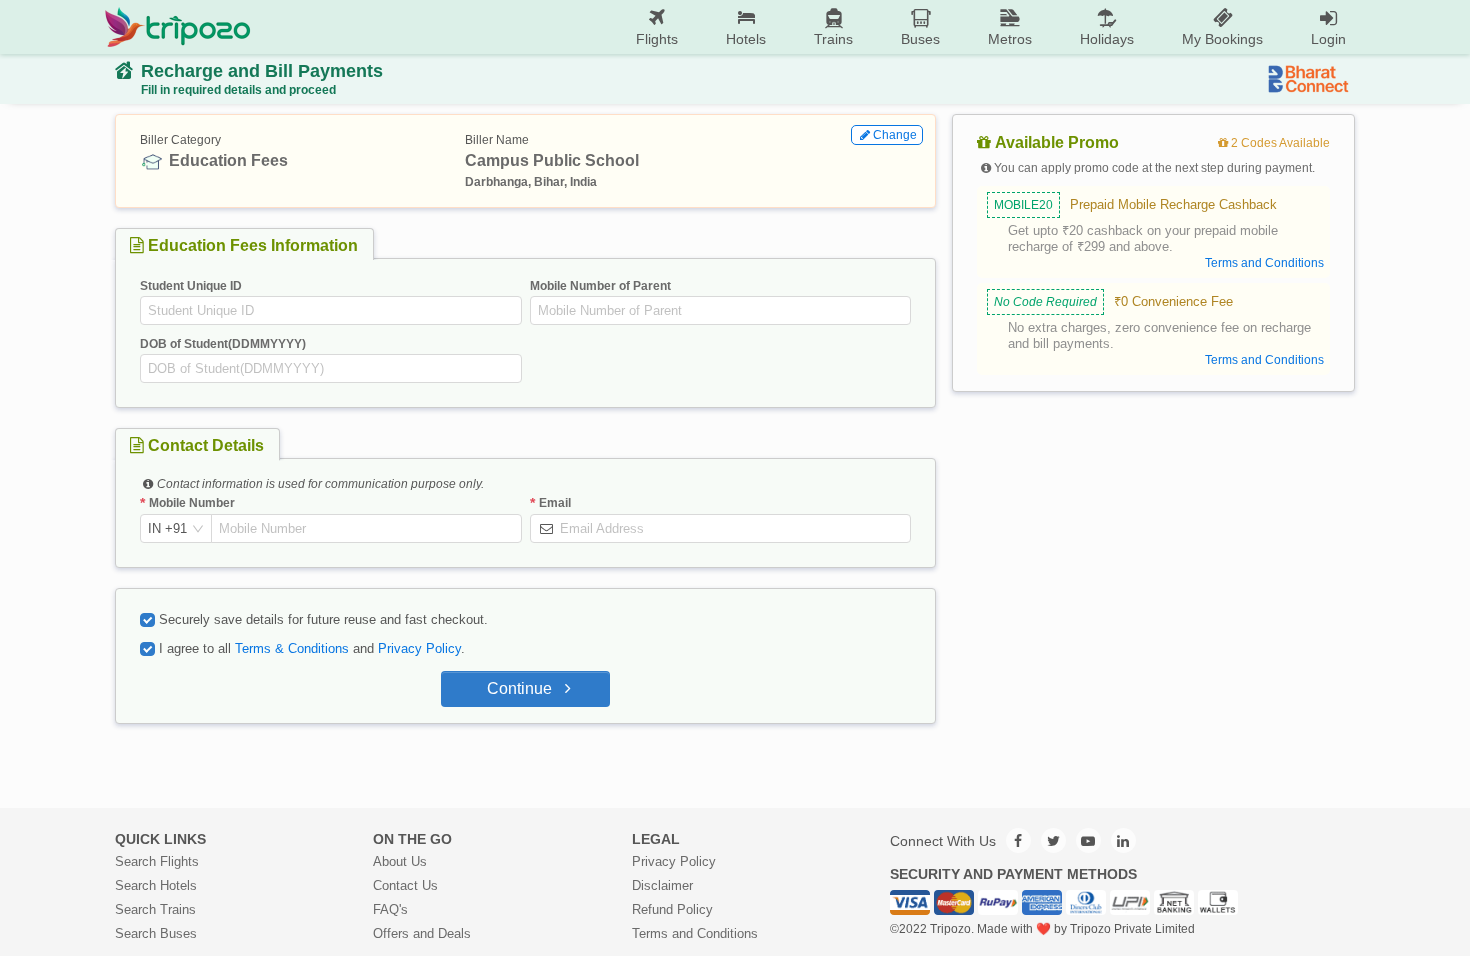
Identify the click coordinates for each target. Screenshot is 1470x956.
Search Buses (156, 933)
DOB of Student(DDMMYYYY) (223, 344)
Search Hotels (156, 885)
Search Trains (155, 909)
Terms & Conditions (292, 648)
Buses (920, 39)
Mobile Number (192, 503)
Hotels (746, 39)
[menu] (810, 27)
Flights (657, 39)
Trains (833, 39)
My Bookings (1222, 39)
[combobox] (167, 529)
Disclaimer (662, 885)
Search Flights (157, 861)
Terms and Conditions (695, 933)
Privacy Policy (419, 648)
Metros (1010, 39)
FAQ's (390, 909)
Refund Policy (672, 909)
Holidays (1107, 39)
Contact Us (405, 885)
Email (555, 503)
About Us (400, 861)
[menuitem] (657, 27)
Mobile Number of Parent (600, 286)
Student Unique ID (191, 286)
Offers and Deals (422, 933)
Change (895, 135)
